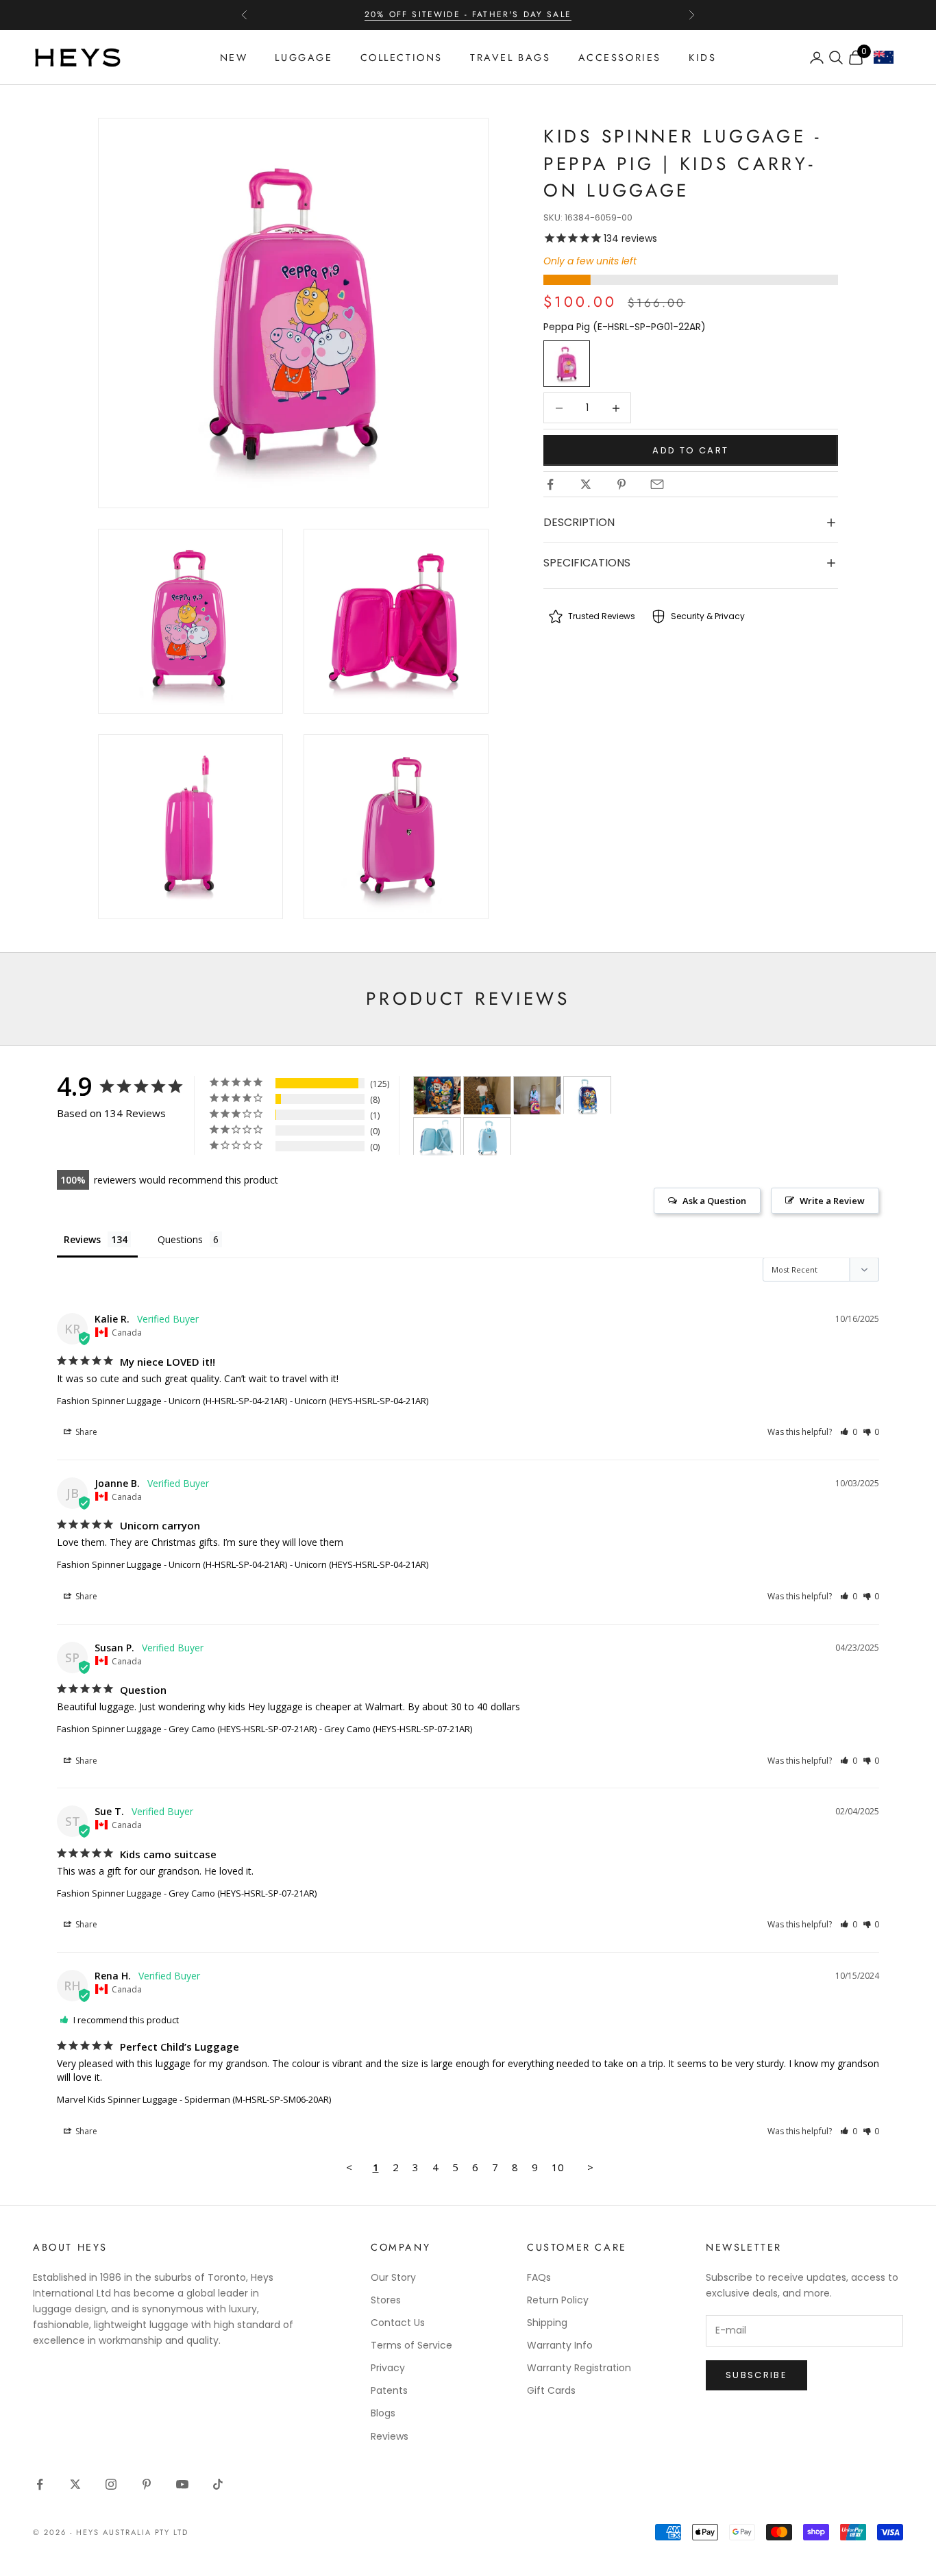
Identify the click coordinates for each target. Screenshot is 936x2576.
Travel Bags (510, 58)
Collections (402, 58)
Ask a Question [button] (714, 1201)
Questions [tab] (180, 1239)
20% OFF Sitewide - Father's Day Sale (468, 14)
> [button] (590, 2167)
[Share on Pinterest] (621, 484)
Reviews (390, 2436)
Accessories (620, 58)
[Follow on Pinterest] (147, 2484)
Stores (386, 2300)
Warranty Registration (579, 2368)
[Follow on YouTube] (182, 2484)
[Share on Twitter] (586, 484)
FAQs (539, 2277)
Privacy (388, 2368)
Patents (389, 2390)
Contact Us (398, 2323)
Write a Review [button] (832, 1201)
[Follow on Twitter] (75, 2484)
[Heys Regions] (888, 61)
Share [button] (85, 1432)
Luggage (304, 58)
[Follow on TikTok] (218, 2484)
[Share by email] (657, 484)
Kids (702, 58)
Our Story (393, 2277)
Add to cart (690, 450)
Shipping (547, 2323)
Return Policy (558, 2300)
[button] (849, 1432)
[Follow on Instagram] (111, 2484)
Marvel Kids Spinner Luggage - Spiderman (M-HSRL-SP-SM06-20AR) (194, 2099)
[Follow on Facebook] (40, 2484)
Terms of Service (411, 2345)
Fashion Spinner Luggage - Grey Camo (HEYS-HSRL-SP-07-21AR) (187, 1729)
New (234, 58)
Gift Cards (551, 2390)
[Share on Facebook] (550, 484)
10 (558, 2167)
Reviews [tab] (82, 1239)
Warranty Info (560, 2345)
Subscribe (756, 2375)
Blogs (383, 2413)
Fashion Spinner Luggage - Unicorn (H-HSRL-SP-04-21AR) (172, 1401)
